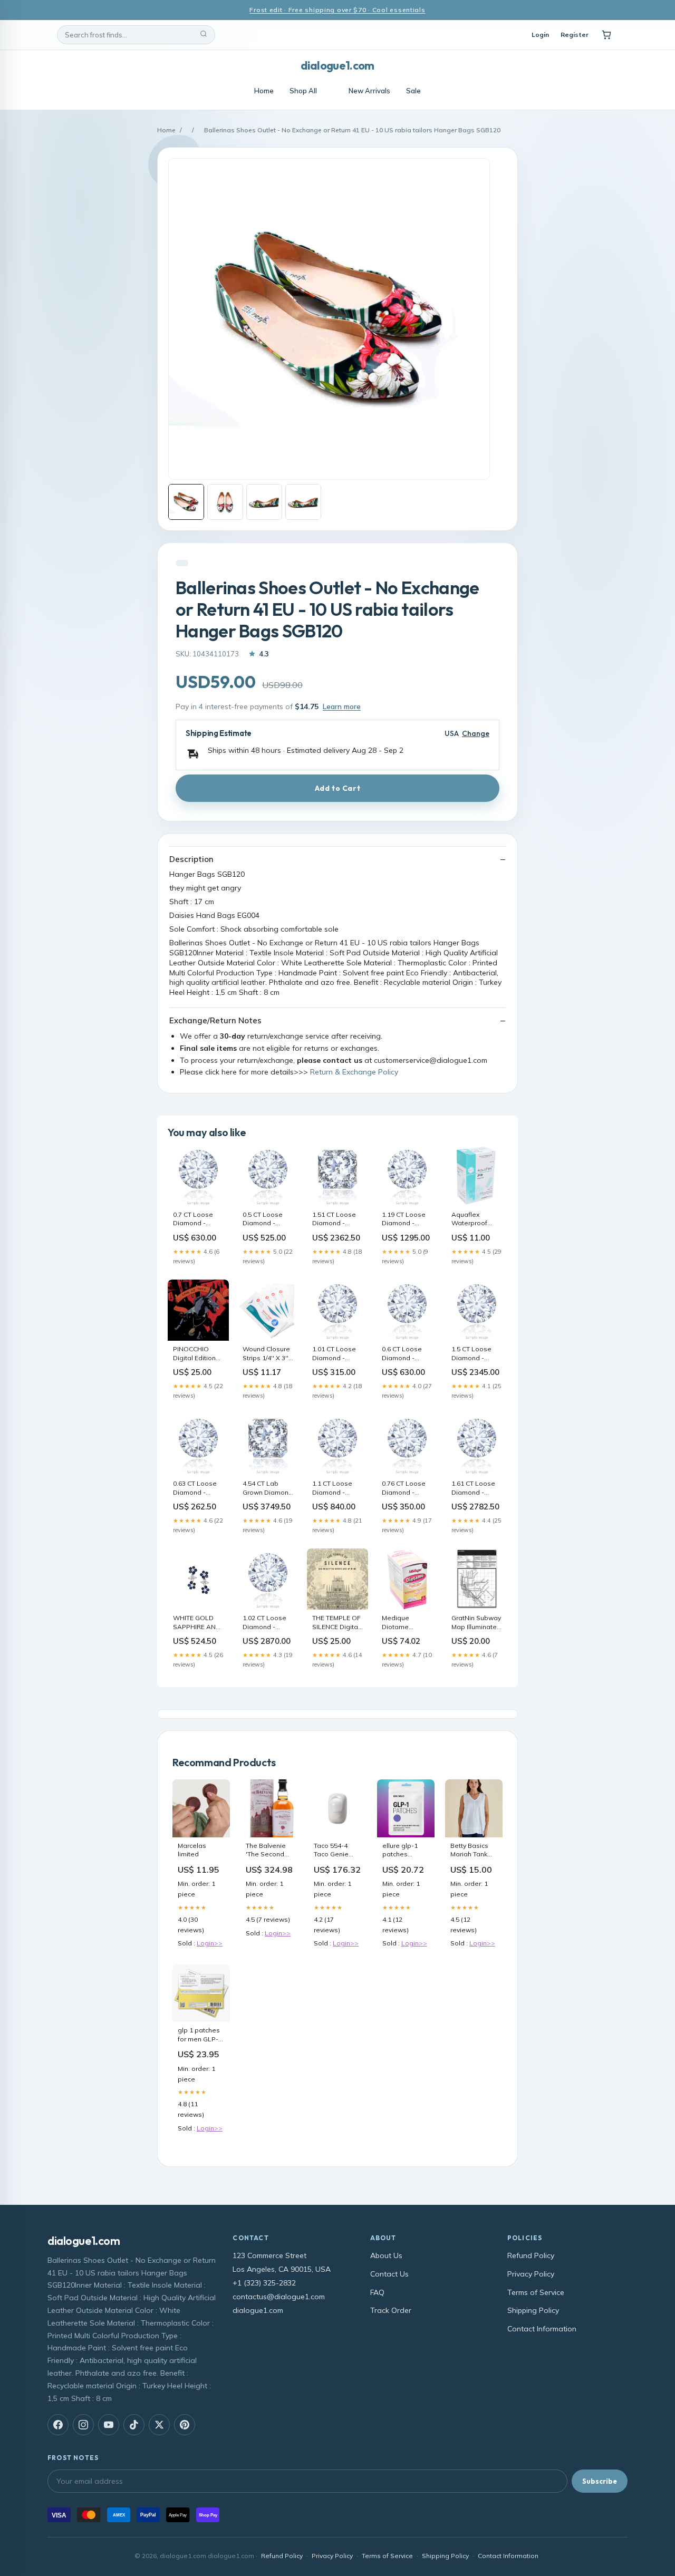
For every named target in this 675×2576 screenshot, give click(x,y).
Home (264, 91)
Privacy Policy (531, 2274)
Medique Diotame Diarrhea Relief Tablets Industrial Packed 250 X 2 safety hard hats (407, 1623)
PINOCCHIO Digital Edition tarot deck (194, 1354)
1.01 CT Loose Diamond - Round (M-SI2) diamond (334, 1354)
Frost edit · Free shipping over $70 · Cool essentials (337, 10)
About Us (386, 2255)
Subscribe (600, 2481)
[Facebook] (58, 2425)
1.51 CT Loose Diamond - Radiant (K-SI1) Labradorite (335, 1219)
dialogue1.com (337, 65)
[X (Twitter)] (159, 2425)
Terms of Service (536, 2292)
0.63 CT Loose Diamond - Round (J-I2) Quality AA (195, 1488)
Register (575, 35)
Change (476, 734)
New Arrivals (369, 91)
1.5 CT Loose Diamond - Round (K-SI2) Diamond (472, 1354)
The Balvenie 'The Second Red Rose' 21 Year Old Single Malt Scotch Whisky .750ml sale (268, 1851)
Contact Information (542, 2329)
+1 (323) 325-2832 (264, 2283)
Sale (413, 91)
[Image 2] (225, 502)
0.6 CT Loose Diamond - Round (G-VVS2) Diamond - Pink (406, 1354)
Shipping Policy (533, 2310)
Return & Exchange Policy (354, 1072)
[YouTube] (109, 2425)
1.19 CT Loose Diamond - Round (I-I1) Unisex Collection (404, 1219)
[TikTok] (134, 2425)
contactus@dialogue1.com (279, 2297)
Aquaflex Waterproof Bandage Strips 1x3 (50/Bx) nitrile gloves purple (476, 1219)
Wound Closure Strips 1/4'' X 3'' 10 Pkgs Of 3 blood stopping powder (267, 1354)
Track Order (391, 2310)
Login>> (210, 1943)
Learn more (342, 706)
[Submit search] (204, 35)
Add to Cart (337, 788)
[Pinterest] (185, 2425)
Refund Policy (531, 2255)
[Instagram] (83, 2425)
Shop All (303, 91)
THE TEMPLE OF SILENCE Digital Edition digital (336, 1623)
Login (540, 35)
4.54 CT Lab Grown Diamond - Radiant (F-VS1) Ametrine (268, 1488)
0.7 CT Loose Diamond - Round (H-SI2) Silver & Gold (194, 1219)
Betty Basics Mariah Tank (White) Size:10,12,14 (471, 1851)
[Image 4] (303, 502)
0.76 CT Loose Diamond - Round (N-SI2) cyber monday (404, 1488)
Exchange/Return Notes (215, 1020)
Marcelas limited (192, 1850)
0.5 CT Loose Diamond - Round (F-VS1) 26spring (264, 1219)
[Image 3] (264, 502)
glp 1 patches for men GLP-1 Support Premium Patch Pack (201, 2035)
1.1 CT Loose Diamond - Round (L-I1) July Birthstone (337, 1488)
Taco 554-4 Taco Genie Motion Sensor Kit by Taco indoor (336, 1851)
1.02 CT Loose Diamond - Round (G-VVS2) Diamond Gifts (267, 1623)
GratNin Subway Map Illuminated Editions (476, 1623)
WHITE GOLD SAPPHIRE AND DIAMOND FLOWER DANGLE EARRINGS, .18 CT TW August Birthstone (197, 1623)
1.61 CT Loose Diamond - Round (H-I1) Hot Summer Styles (473, 1488)
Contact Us (389, 2274)
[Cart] (606, 35)
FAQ (377, 2292)
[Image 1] (186, 502)
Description (191, 859)
